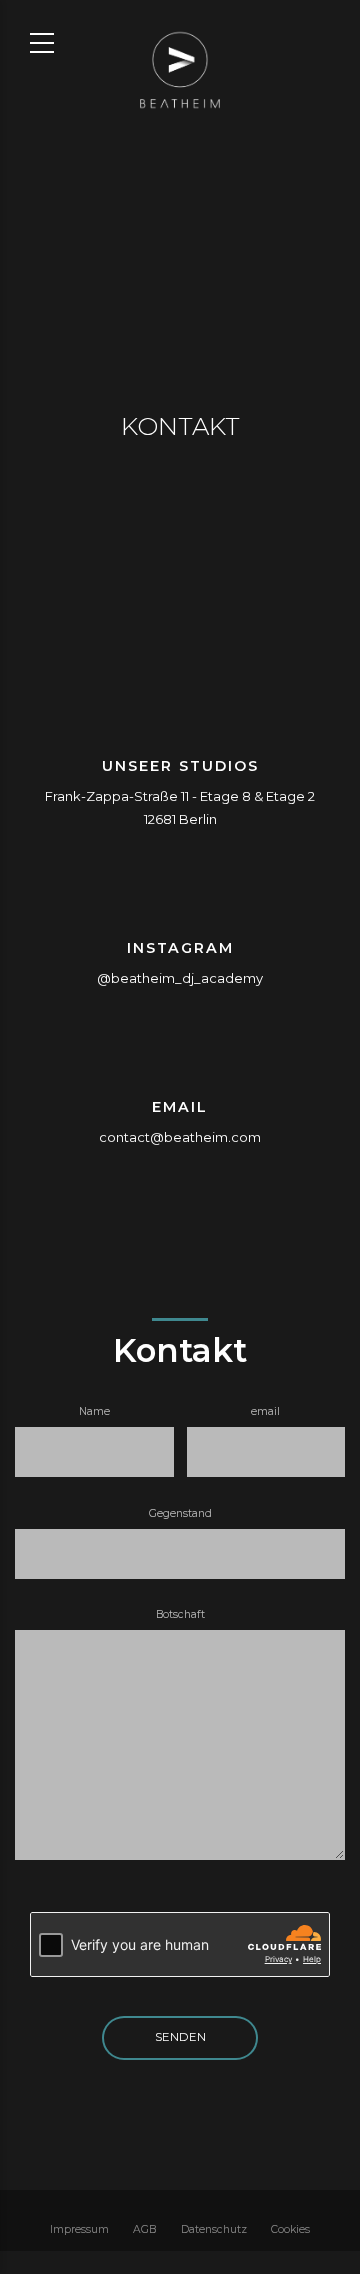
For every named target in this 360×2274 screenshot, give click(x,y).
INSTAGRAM (180, 948)
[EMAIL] (180, 1061)
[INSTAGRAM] (180, 902)
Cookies (290, 2229)
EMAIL (180, 1107)
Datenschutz (214, 2229)
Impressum (79, 2229)
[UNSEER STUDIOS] (180, 720)
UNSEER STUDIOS (180, 766)
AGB (144, 2229)
